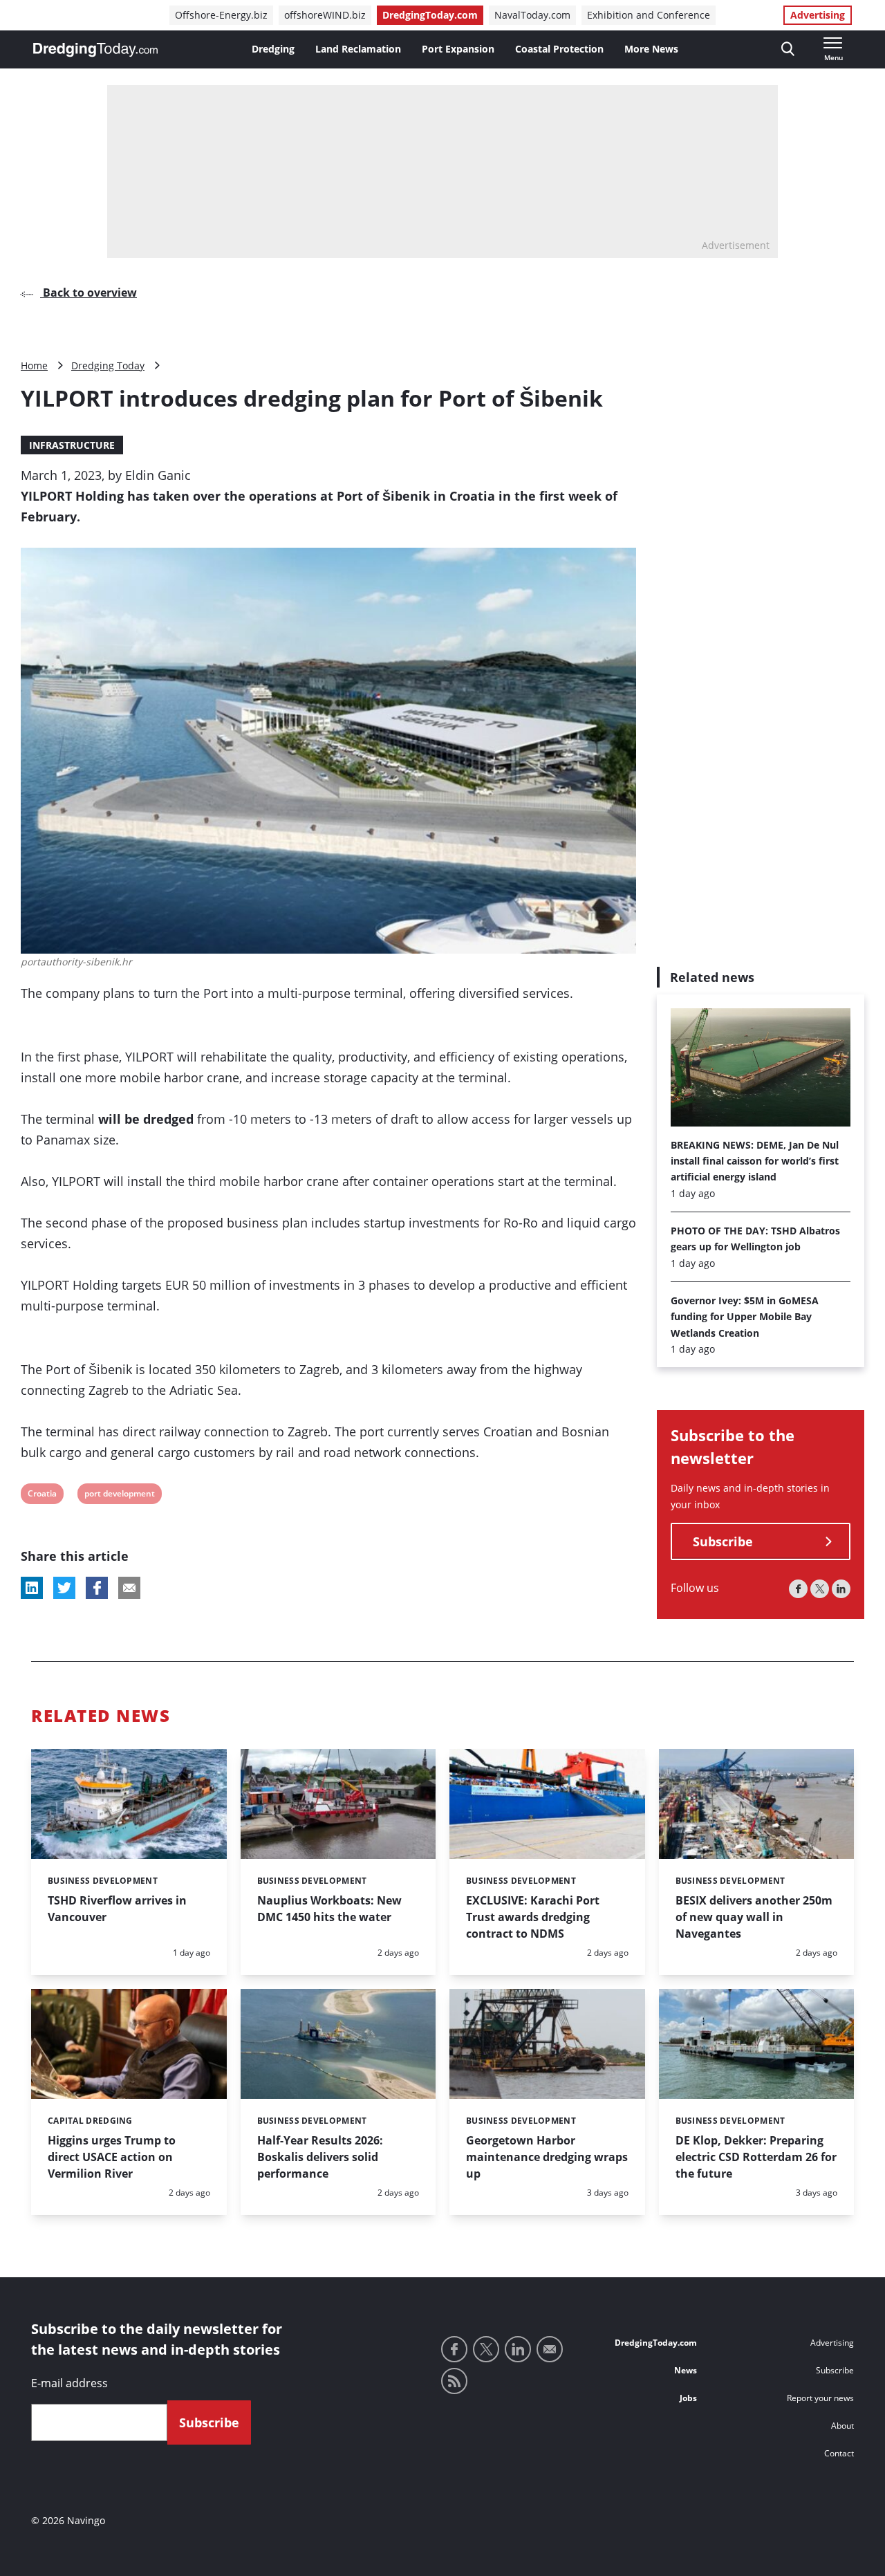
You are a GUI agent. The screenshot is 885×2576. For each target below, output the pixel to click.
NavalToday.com (532, 15)
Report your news (820, 2398)
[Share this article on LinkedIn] (32, 1588)
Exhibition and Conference (649, 15)
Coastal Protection (559, 49)
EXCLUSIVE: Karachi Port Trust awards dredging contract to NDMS (533, 1917)
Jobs (688, 2398)
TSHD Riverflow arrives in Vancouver (117, 1909)
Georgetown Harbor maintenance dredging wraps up (547, 2157)
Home (34, 365)
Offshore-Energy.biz (221, 15)
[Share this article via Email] (129, 1588)
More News (651, 49)
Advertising (818, 15)
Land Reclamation (358, 49)
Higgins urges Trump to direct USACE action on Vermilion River (112, 2157)
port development (119, 1495)
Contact (839, 2453)
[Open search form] (788, 49)
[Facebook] (798, 1590)
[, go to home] (95, 50)
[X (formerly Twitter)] (820, 1590)
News (686, 2370)
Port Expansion (458, 49)
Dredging (273, 49)
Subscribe (723, 1542)
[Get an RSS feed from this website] (454, 2381)
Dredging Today (108, 365)
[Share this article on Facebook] (97, 1588)
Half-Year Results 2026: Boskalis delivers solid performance (320, 2157)
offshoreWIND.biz (325, 15)
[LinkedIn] (841, 1590)
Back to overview (88, 293)
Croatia (42, 1495)
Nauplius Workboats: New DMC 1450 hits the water (329, 1909)
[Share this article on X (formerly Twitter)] (64, 1588)
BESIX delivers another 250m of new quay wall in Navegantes (754, 1917)
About (842, 2426)
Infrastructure (72, 445)
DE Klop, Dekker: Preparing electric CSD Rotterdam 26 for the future (756, 2157)
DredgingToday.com (430, 15)
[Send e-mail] (550, 2349)
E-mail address (69, 2383)
